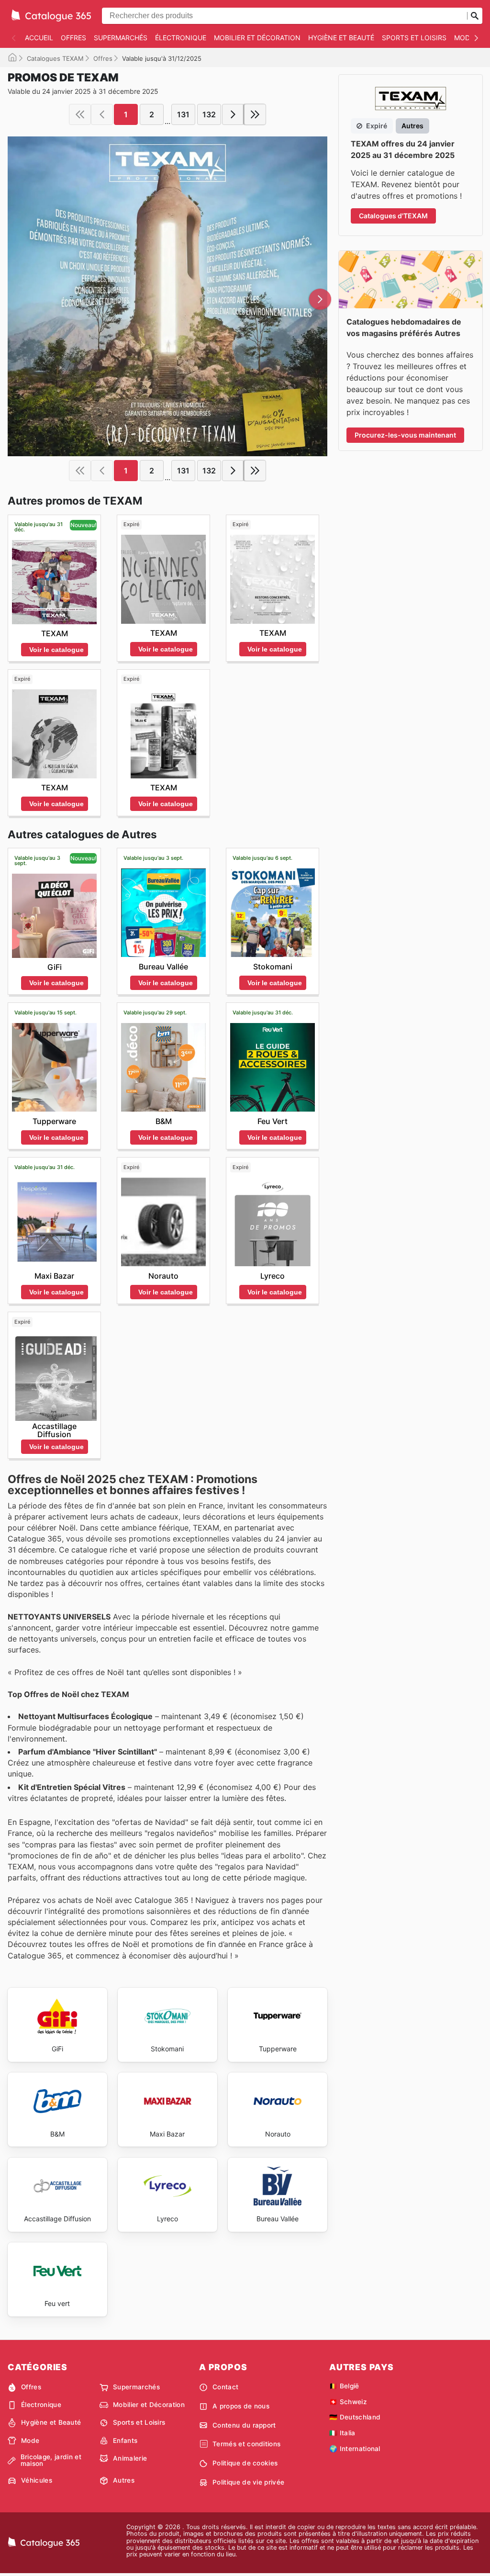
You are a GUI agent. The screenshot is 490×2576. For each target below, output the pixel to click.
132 (209, 114)
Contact (225, 2387)
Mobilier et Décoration (257, 38)
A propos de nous (241, 2406)
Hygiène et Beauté (341, 38)
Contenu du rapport (244, 2425)
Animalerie (130, 2458)
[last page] (255, 114)
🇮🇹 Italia (342, 2433)
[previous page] (102, 114)
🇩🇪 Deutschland (355, 2417)
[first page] (80, 114)
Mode (464, 38)
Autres (124, 2480)
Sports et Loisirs (414, 38)
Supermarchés (121, 38)
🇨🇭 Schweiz (348, 2402)
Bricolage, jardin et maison (51, 2460)
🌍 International (355, 2449)
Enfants (125, 2441)
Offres (73, 38)
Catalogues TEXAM (55, 58)
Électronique (181, 38)
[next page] (233, 114)
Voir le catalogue (56, 650)
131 (183, 114)
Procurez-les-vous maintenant (405, 435)
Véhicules (37, 2480)
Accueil (39, 38)
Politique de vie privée (248, 2482)
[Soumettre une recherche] (475, 16)
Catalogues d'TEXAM (393, 216)
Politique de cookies (245, 2463)
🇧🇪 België (344, 2386)
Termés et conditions (246, 2444)
